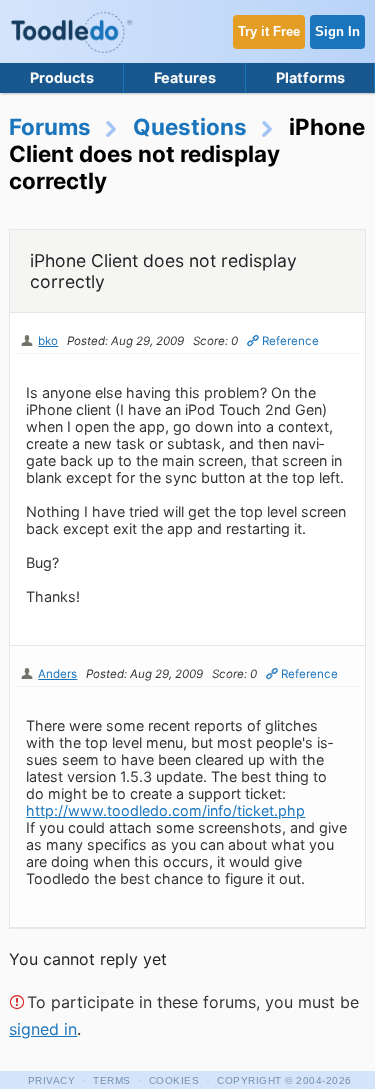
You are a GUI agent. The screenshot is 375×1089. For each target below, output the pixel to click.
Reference (290, 341)
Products (62, 77)
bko (48, 341)
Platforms (310, 77)
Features (185, 77)
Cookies (174, 1080)
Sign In (337, 31)
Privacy (52, 1080)
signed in (43, 1029)
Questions (190, 126)
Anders (57, 674)
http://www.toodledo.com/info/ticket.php (165, 810)
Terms (112, 1080)
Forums (50, 126)
